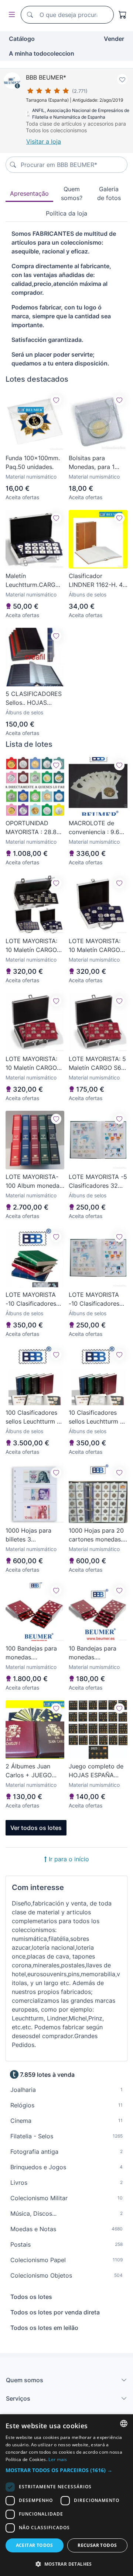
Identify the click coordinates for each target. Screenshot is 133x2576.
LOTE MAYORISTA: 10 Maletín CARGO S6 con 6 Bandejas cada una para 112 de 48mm (32, 946)
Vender (114, 39)
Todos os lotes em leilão (44, 2328)
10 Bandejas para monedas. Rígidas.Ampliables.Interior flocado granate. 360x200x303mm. (98, 1653)
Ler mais (58, 2459)
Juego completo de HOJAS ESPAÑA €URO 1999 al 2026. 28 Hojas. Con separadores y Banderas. (97, 1771)
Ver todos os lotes (36, 1828)
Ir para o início (68, 1859)
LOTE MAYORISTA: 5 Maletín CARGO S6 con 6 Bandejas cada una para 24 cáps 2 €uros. (98, 1064)
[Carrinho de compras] (123, 15)
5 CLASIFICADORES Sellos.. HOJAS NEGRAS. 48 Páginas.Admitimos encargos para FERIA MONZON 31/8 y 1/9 (35, 699)
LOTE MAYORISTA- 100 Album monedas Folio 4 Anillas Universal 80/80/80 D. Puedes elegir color (34, 1182)
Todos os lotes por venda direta (55, 2312)
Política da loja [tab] (66, 213)
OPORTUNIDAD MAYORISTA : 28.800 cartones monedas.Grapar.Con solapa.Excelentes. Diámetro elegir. (35, 828)
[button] (66, 2470)
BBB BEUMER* (46, 77)
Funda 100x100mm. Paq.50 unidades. (33, 462)
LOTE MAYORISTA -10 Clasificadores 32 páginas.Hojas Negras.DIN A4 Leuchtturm (31, 1299)
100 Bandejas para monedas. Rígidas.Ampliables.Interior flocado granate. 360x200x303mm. (35, 1653)
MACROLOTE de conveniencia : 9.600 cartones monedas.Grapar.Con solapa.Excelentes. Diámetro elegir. (98, 828)
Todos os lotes (31, 2297)
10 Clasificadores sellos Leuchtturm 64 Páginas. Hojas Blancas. (98, 1417)
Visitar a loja (44, 141)
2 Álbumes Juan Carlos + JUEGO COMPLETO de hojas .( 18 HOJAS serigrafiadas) (35, 1771)
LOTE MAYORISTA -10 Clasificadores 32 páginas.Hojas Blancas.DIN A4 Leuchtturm (94, 1299)
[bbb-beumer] (12, 80)
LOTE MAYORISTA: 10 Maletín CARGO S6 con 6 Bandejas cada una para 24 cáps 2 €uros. (32, 1064)
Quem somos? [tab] (72, 193)
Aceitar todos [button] (35, 2545)
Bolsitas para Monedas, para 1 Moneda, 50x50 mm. (98, 463)
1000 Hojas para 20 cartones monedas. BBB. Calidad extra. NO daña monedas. (96, 1535)
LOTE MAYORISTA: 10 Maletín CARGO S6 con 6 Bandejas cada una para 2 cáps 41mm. (95, 946)
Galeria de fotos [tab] (109, 193)
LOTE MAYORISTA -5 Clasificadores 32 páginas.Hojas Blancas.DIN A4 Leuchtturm (98, 1182)
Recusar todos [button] (97, 2545)
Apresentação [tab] (29, 193)
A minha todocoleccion (42, 53)
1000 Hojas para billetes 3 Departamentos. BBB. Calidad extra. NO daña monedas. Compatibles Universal (32, 1535)
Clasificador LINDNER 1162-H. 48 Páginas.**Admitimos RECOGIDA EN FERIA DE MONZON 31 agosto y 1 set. (98, 581)
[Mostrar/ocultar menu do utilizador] (10, 15)
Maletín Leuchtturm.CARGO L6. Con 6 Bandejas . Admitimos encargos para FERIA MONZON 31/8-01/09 (35, 581)
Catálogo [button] (22, 39)
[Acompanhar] (56, 400)
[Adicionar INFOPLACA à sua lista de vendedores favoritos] (122, 79)
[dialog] (66, 2495)
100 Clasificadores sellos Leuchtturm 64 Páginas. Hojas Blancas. (35, 1417)
